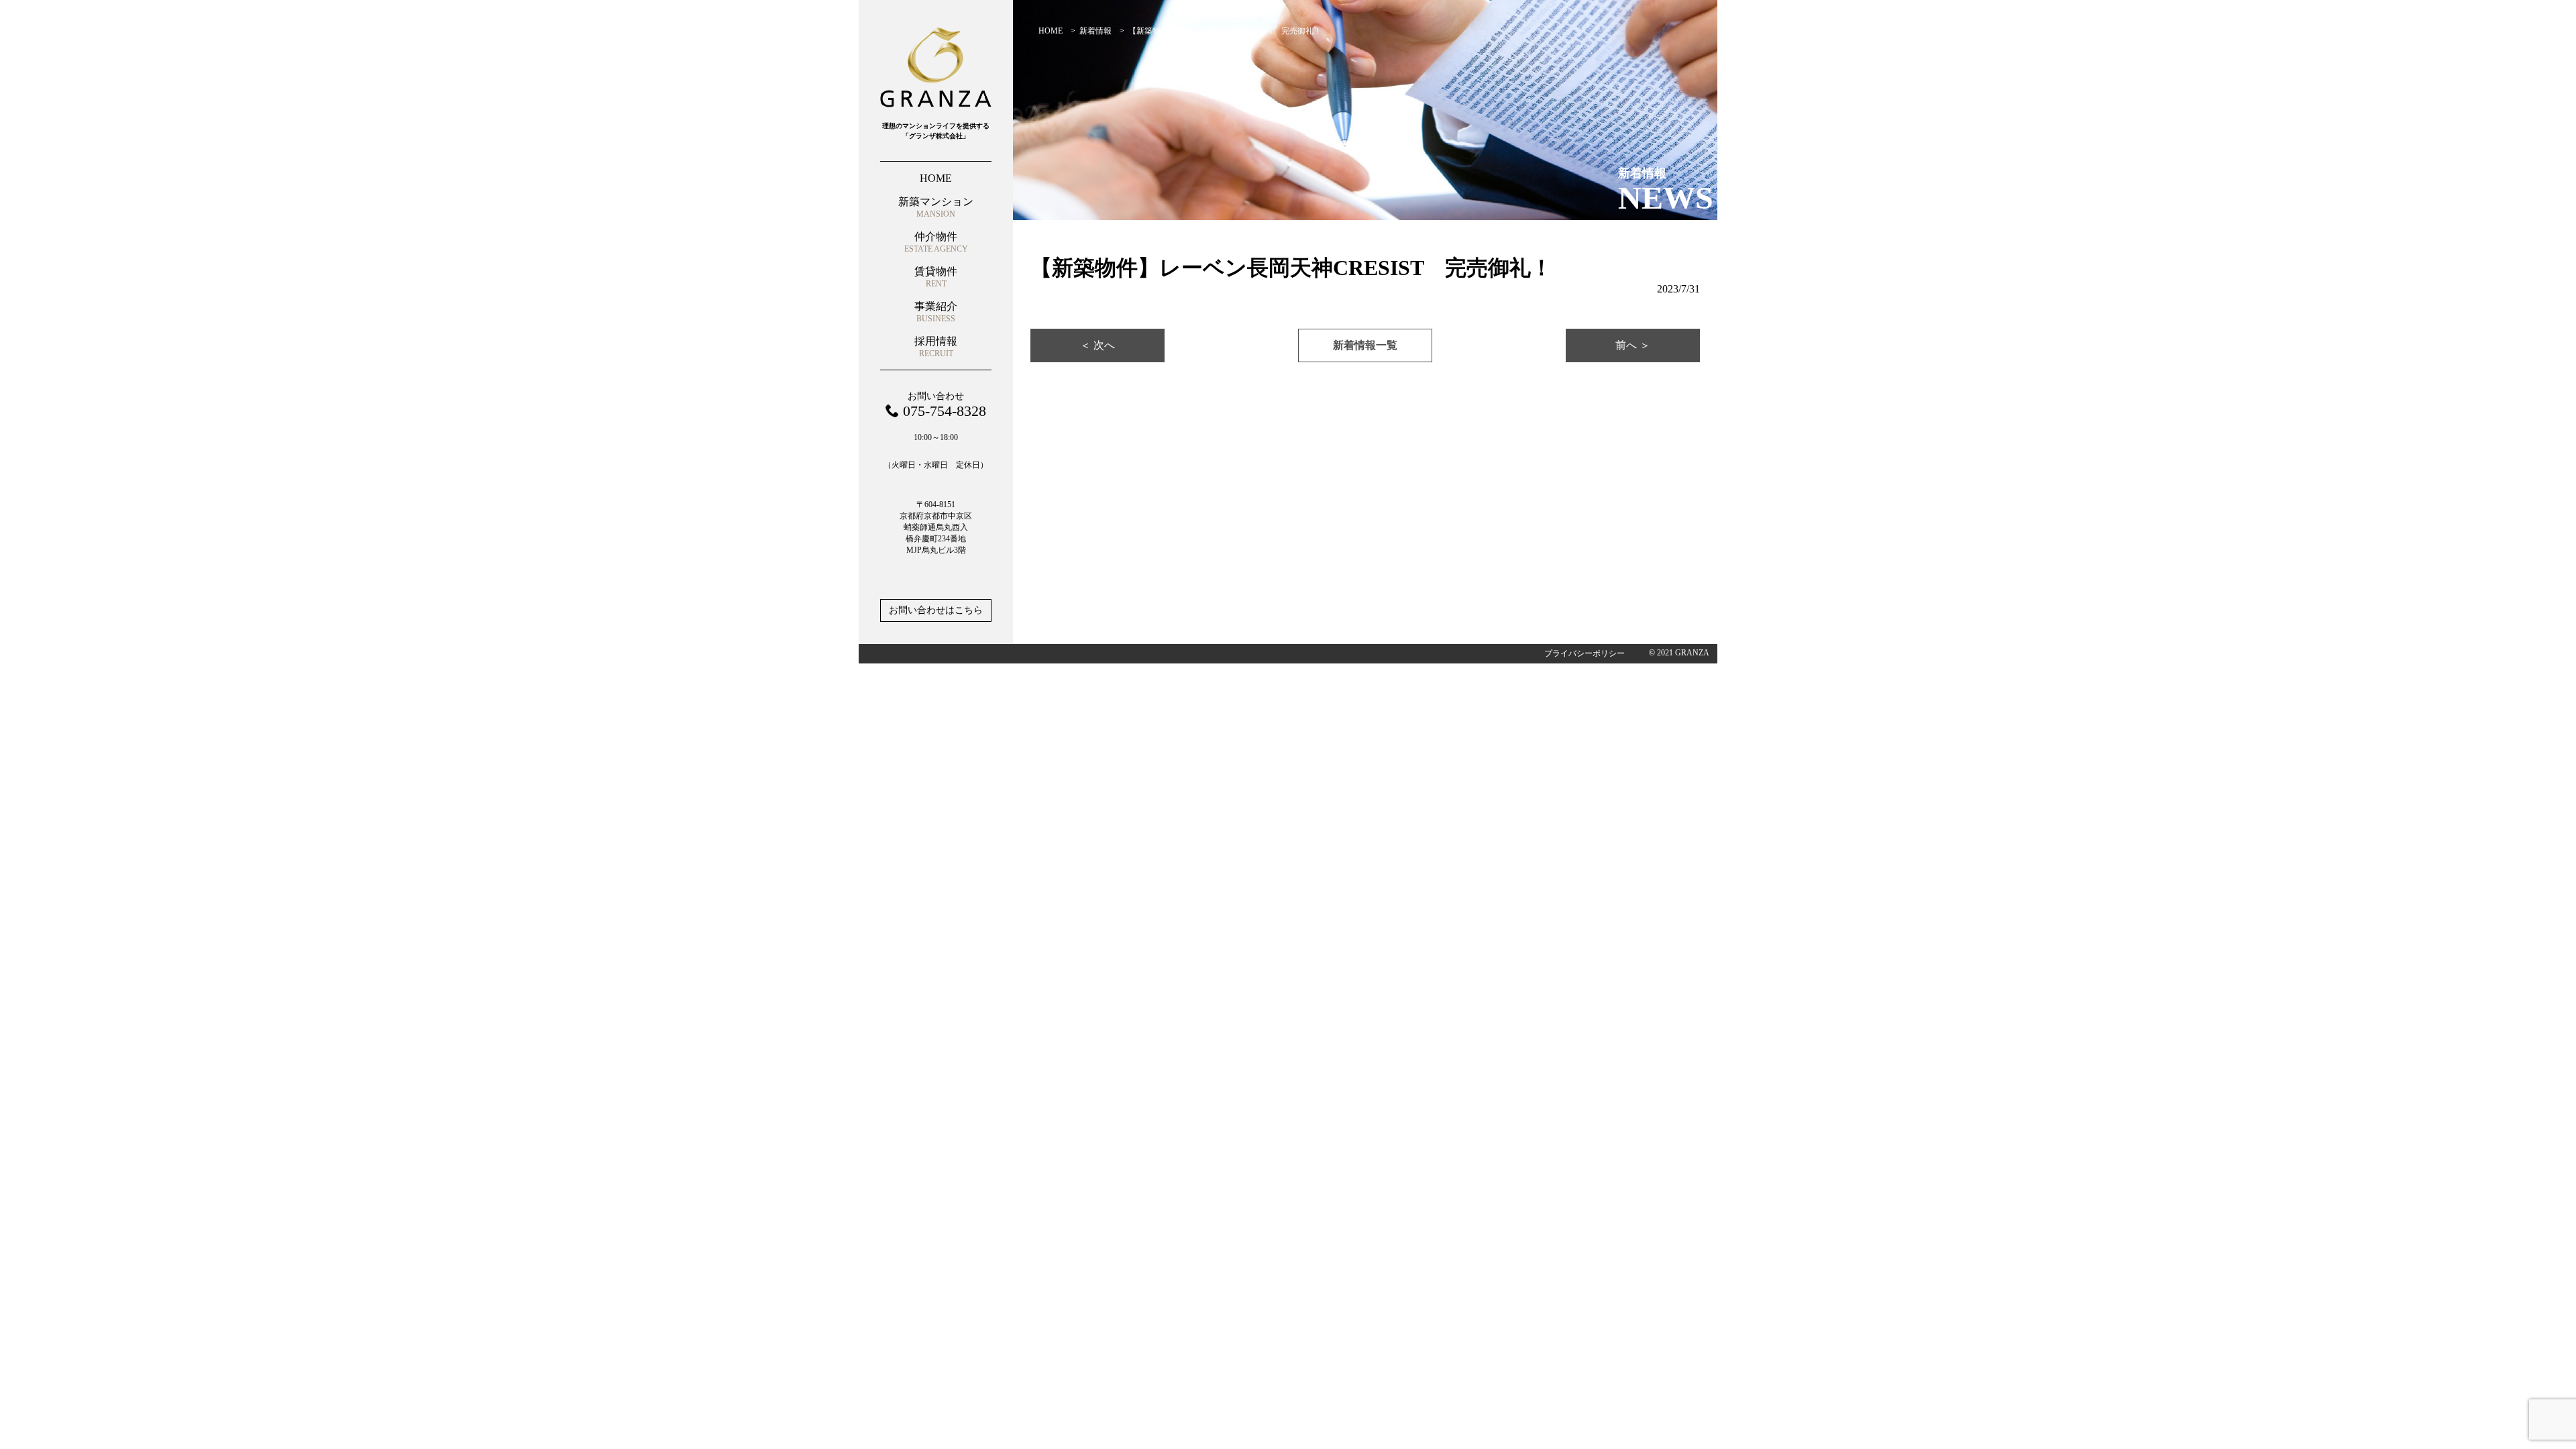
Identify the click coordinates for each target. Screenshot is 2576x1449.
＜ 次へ (1097, 345)
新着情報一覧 (1365, 345)
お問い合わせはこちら (936, 610)
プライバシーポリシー (1585, 653)
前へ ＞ (1633, 345)
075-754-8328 (945, 411)
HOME (1051, 31)
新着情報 (1095, 31)
